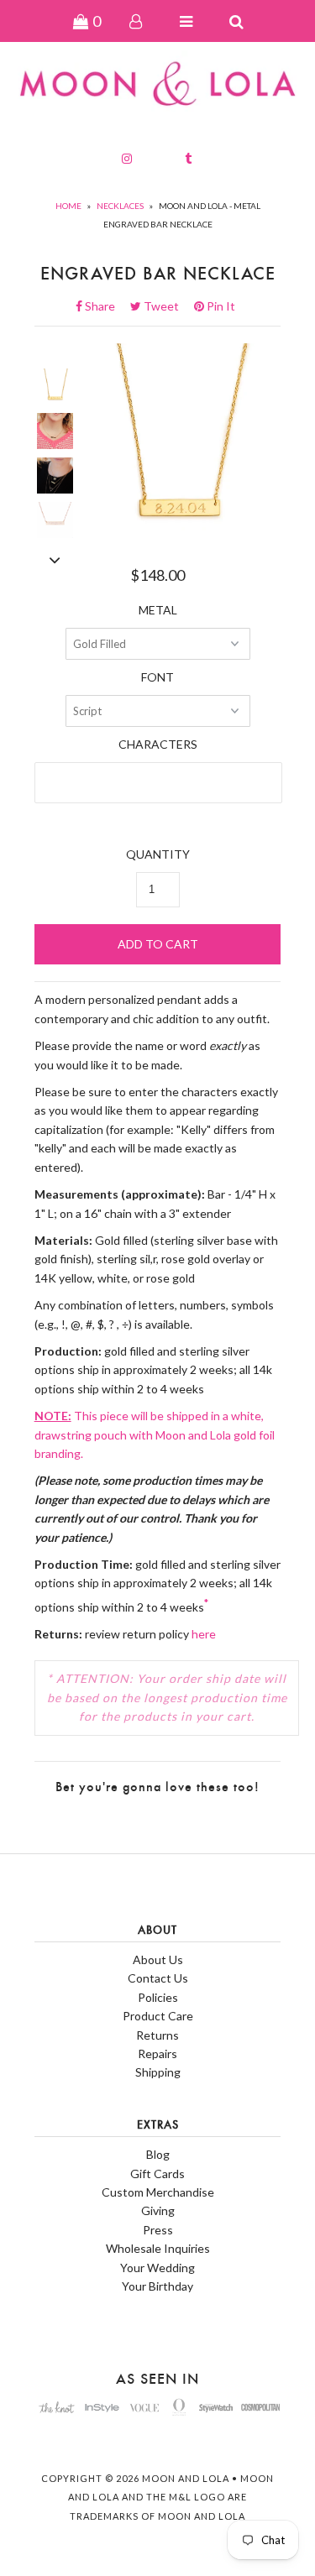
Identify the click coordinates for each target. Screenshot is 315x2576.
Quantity (158, 854)
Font (157, 677)
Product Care (158, 2016)
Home (68, 206)
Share (105, 306)
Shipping (158, 2072)
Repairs (157, 2053)
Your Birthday (157, 2286)
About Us (158, 1959)
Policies (158, 1997)
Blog (158, 2154)
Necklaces (120, 206)
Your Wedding (157, 2268)
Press (158, 2230)
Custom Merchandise (158, 2192)
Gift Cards (157, 2174)
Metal (158, 610)
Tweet (166, 306)
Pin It (220, 306)
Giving (158, 2210)
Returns (157, 2035)
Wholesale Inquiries (158, 2248)
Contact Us (158, 1978)
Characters (158, 744)
